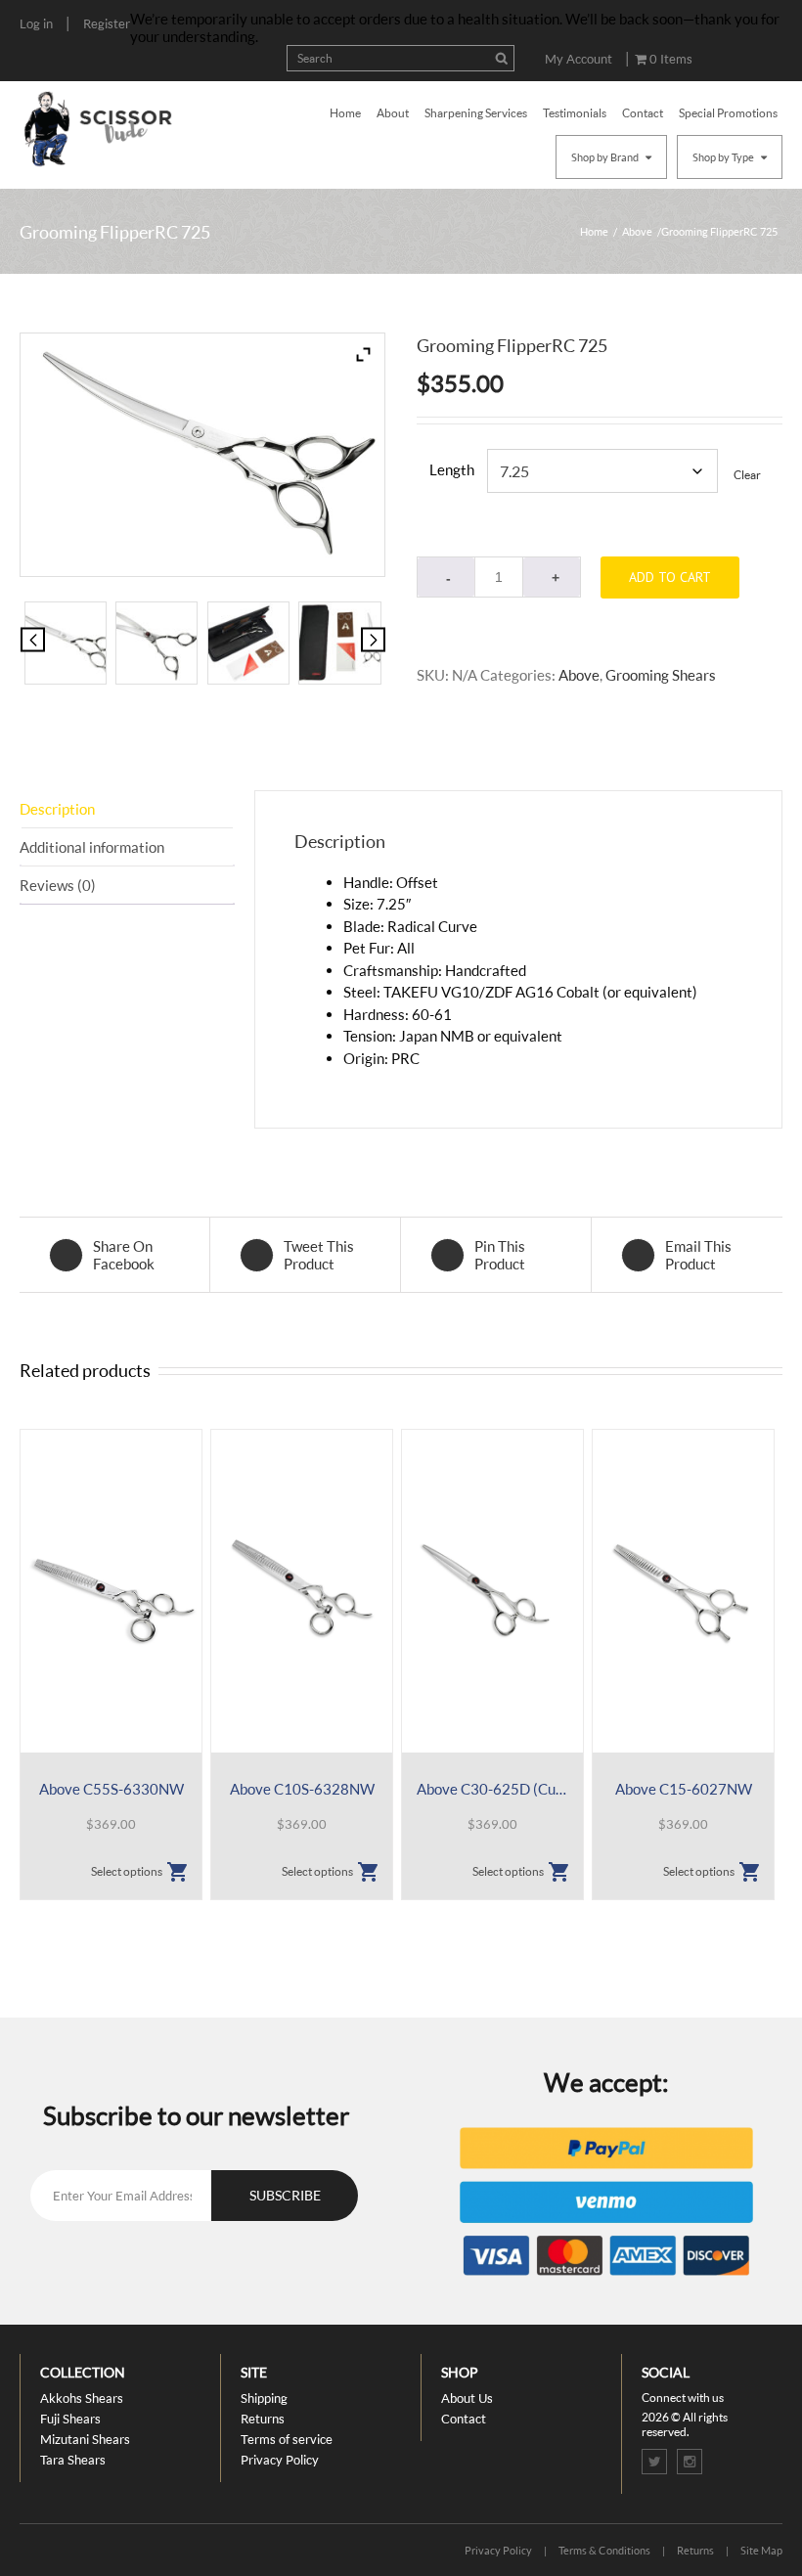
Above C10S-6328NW (302, 1789)
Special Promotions (728, 113)
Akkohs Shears (82, 2398)
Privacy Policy (280, 2460)
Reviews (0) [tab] (58, 885)
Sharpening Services (476, 113)
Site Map (761, 2550)
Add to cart (670, 577)
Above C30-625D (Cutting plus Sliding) (492, 1789)
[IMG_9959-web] (156, 643)
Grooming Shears (661, 675)
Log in (36, 23)
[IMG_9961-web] (339, 643)
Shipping (264, 2398)
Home (345, 113)
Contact (643, 113)
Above (637, 231)
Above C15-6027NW (684, 1789)
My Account (579, 59)
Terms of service (287, 2439)
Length (452, 469)
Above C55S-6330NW (111, 1789)
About (393, 113)
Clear (747, 475)
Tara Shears (73, 2460)
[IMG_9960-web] (248, 643)
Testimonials (575, 113)
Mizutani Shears (85, 2439)
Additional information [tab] (92, 847)
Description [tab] (57, 809)
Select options (127, 1871)
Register (107, 23)
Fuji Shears (70, 2419)
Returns (263, 2419)
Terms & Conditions (604, 2550)
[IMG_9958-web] (66, 643)
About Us (467, 2398)
